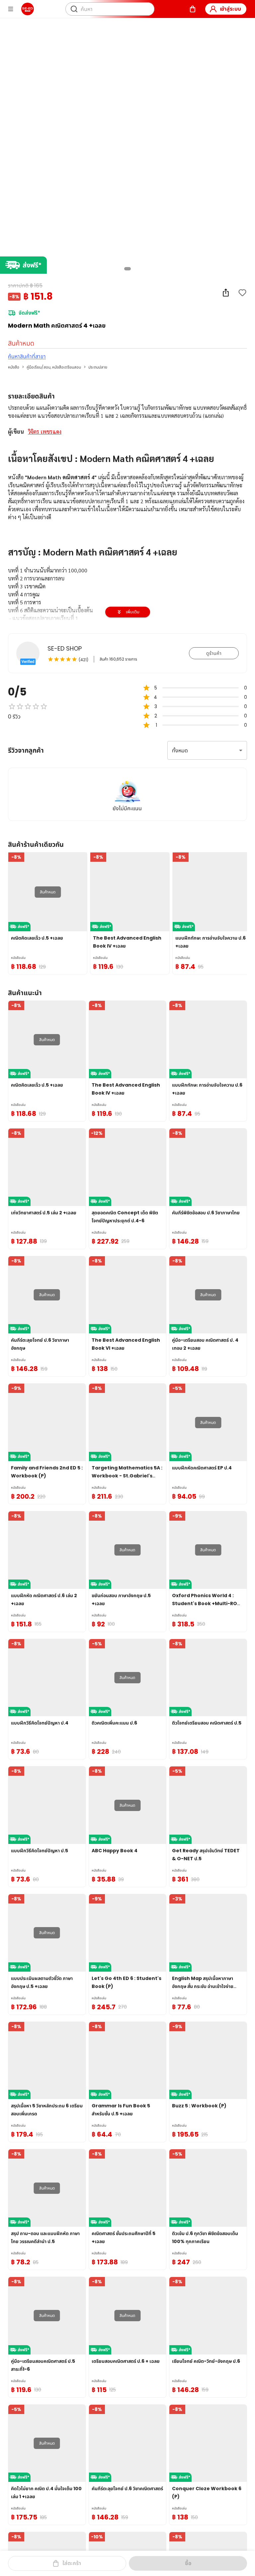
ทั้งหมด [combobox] (180, 751)
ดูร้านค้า (214, 653)
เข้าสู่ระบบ (230, 9)
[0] (193, 9)
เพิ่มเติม (133, 612)
